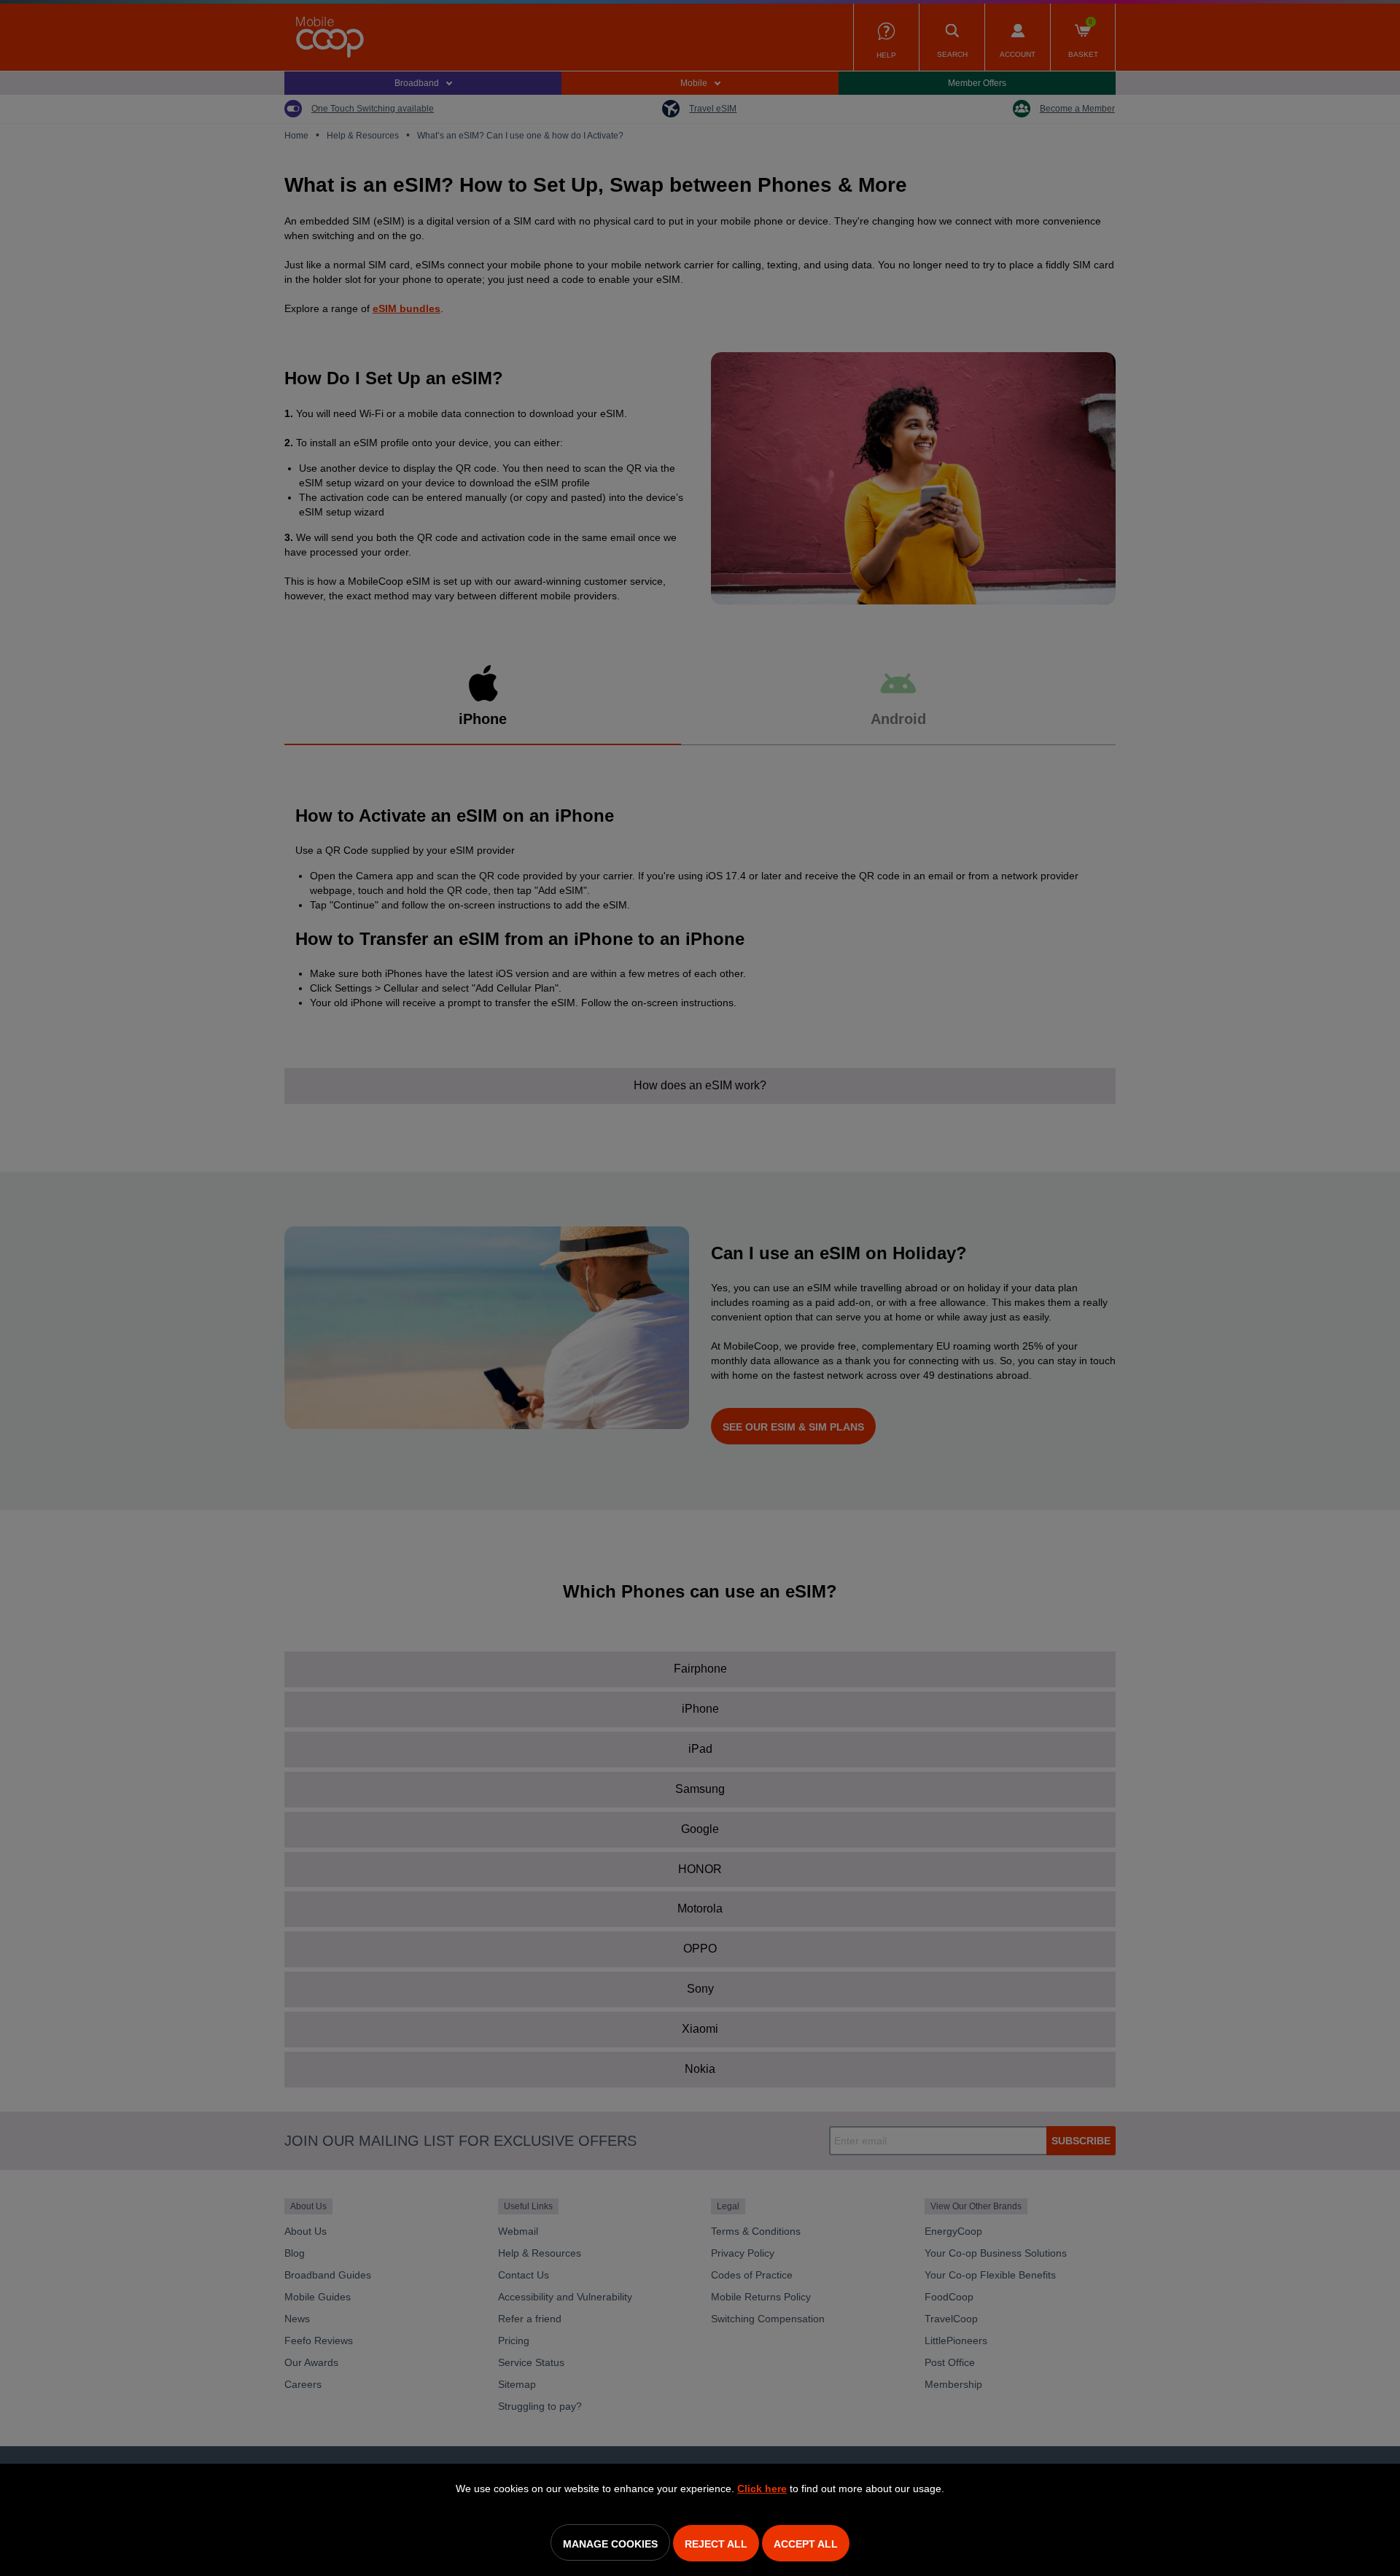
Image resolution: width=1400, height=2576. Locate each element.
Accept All (806, 2544)
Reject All (716, 2544)
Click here (762, 2489)
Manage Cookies (610, 2544)
